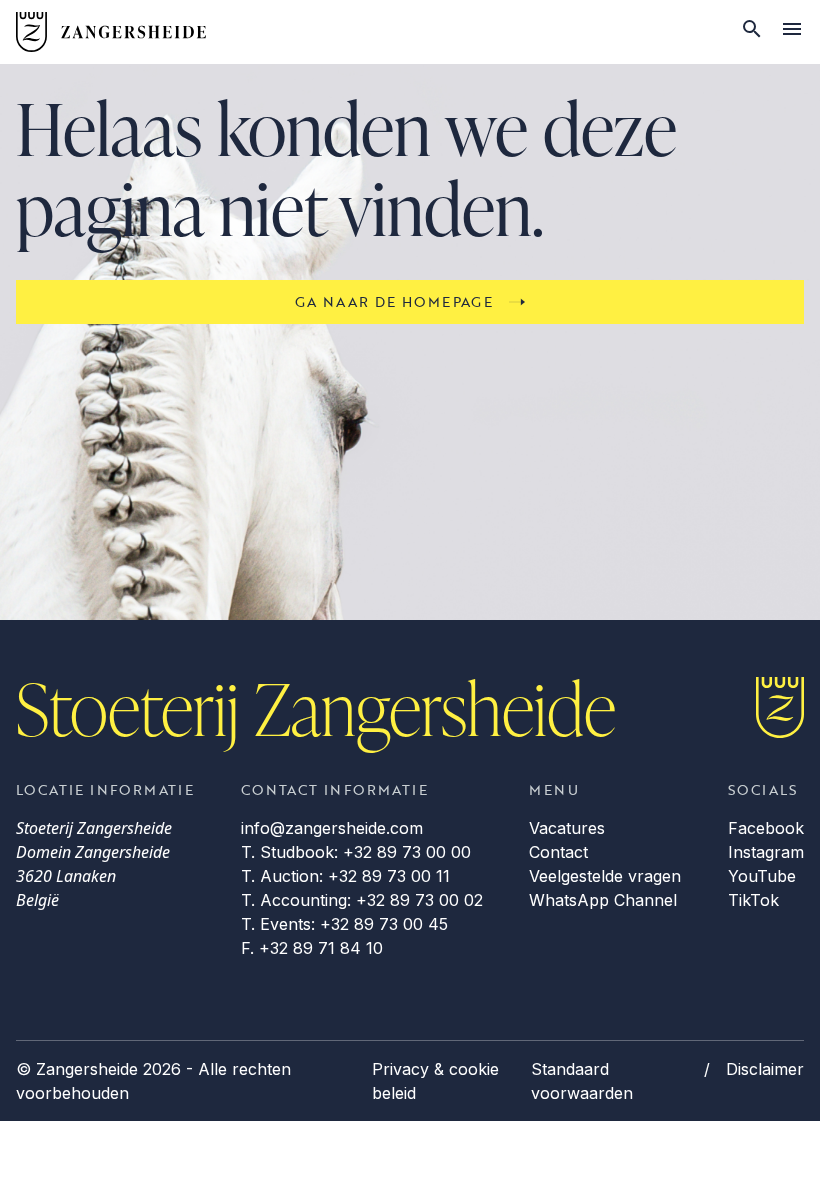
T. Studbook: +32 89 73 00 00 (356, 852)
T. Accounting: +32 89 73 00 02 (362, 900)
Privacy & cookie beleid (435, 1081)
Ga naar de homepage (394, 301)
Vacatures (567, 828)
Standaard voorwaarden (582, 1081)
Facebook (766, 828)
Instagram (766, 852)
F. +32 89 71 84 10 (312, 948)
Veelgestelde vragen (605, 876)
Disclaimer (765, 1069)
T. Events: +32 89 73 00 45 (344, 924)
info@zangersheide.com (332, 828)
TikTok (753, 900)
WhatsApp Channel (603, 900)
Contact (558, 852)
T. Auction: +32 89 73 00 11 (345, 876)
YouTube (762, 876)
